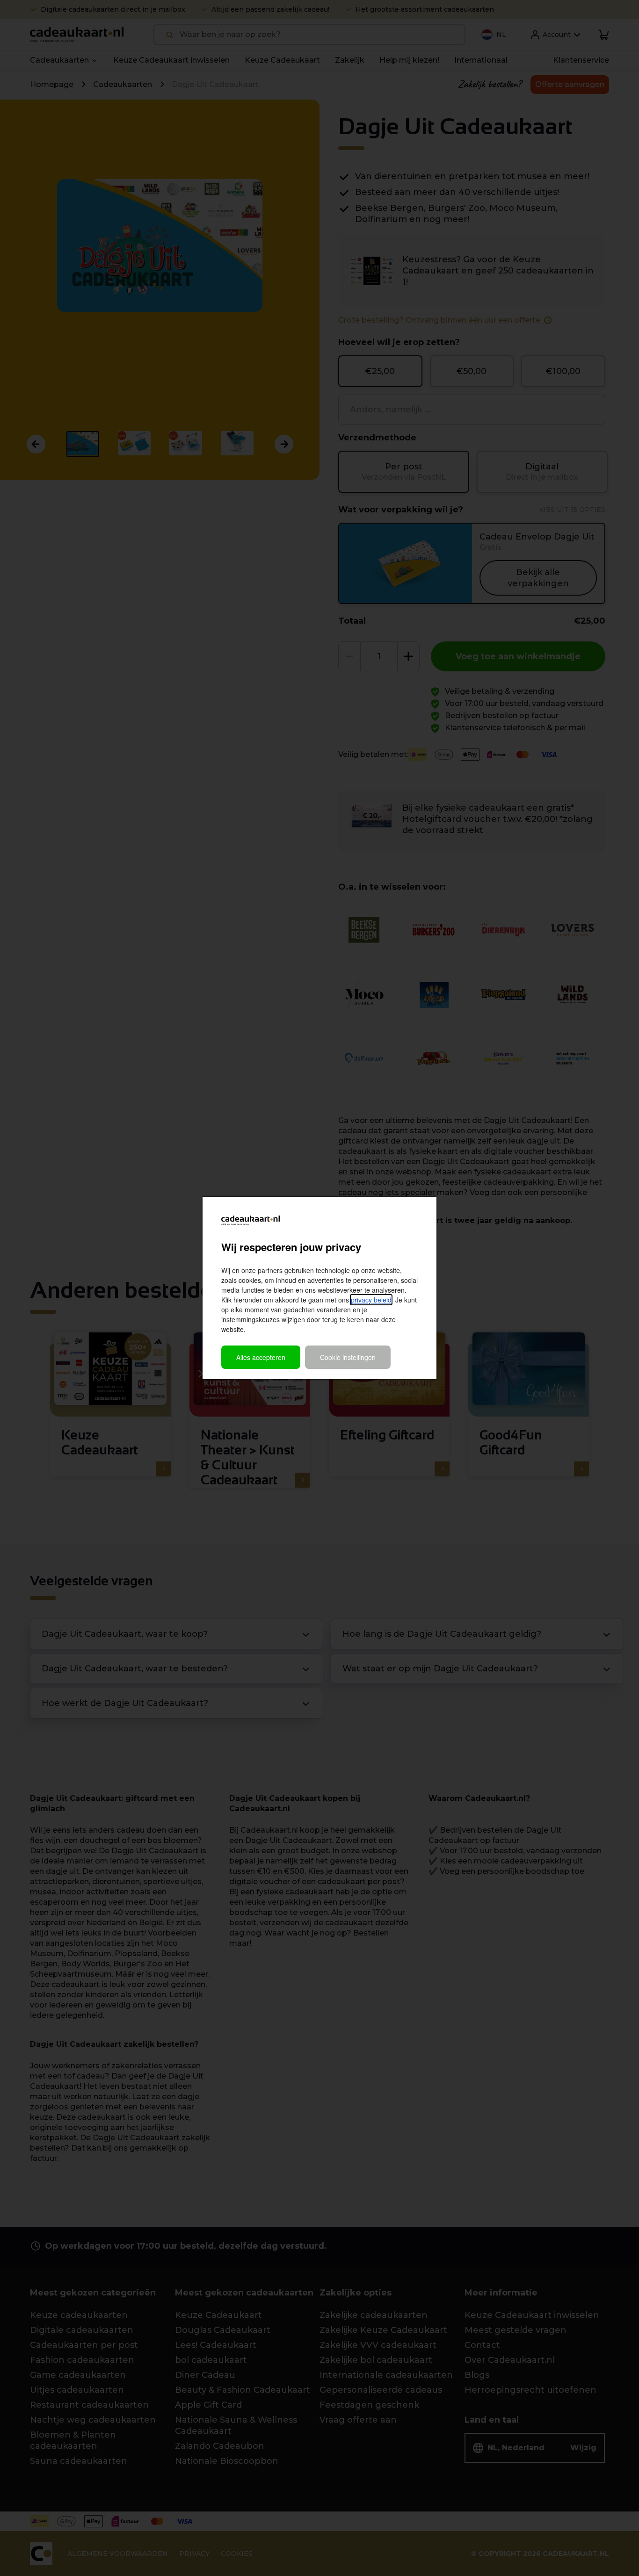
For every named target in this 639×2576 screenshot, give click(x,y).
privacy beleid (371, 1300)
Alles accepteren (261, 1357)
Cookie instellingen (348, 1357)
